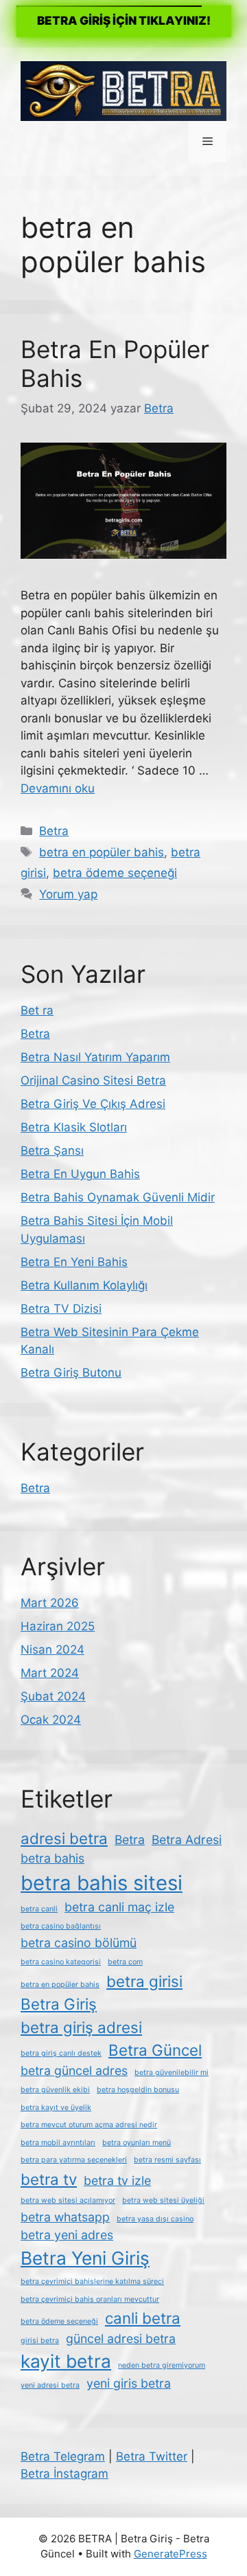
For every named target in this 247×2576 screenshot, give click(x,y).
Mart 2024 (50, 1673)
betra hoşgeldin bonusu (138, 2090)
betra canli (39, 1909)
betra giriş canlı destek (61, 2053)
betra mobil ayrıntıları (58, 2143)
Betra (54, 831)
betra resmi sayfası (167, 2160)
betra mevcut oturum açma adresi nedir (89, 2125)
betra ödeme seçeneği (115, 873)
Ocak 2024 (51, 1720)
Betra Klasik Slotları (74, 1127)
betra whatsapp (65, 2217)
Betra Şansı (52, 1151)
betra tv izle (117, 2180)
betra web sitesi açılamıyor (68, 2200)
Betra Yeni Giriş (85, 2258)
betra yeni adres (67, 2235)
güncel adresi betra (121, 2339)
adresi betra (64, 1838)
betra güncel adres (74, 2070)
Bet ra (37, 1010)
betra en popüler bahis (102, 852)
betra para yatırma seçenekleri (74, 2160)
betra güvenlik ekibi (55, 2090)
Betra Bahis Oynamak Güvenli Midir (118, 1197)
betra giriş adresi (81, 2027)
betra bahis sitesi (102, 1883)
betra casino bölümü (79, 1943)
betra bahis (52, 1858)
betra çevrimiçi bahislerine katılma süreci (92, 2281)
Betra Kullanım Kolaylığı (84, 1285)
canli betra (143, 2318)
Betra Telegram (63, 2456)
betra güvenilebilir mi (172, 2073)
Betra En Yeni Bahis (74, 1262)
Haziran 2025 (58, 1626)
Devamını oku (58, 788)
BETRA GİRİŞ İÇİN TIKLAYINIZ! (124, 21)
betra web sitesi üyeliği (163, 2200)
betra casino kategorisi (61, 1962)
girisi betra (40, 2341)
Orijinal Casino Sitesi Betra (93, 1080)
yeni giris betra (129, 2383)
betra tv (49, 2179)
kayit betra (66, 2361)
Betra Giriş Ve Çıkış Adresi (93, 1104)
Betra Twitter (152, 2456)
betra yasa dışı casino (155, 2219)
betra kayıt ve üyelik (56, 2108)
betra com (125, 1962)
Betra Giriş (59, 2004)
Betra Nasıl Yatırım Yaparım (95, 1057)
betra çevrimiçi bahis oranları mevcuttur (90, 2299)
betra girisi (144, 1981)
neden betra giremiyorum (162, 2365)
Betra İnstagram (64, 2474)
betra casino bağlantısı (61, 1926)
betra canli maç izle (119, 1907)
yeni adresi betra (50, 2385)
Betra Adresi (187, 1840)
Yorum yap (68, 894)
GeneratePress (170, 2554)
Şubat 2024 (53, 1696)
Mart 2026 (50, 1603)
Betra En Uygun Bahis (80, 1174)
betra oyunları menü (137, 2143)
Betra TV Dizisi (61, 1309)
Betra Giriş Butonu (71, 1373)
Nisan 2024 (52, 1650)
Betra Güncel (155, 2050)
